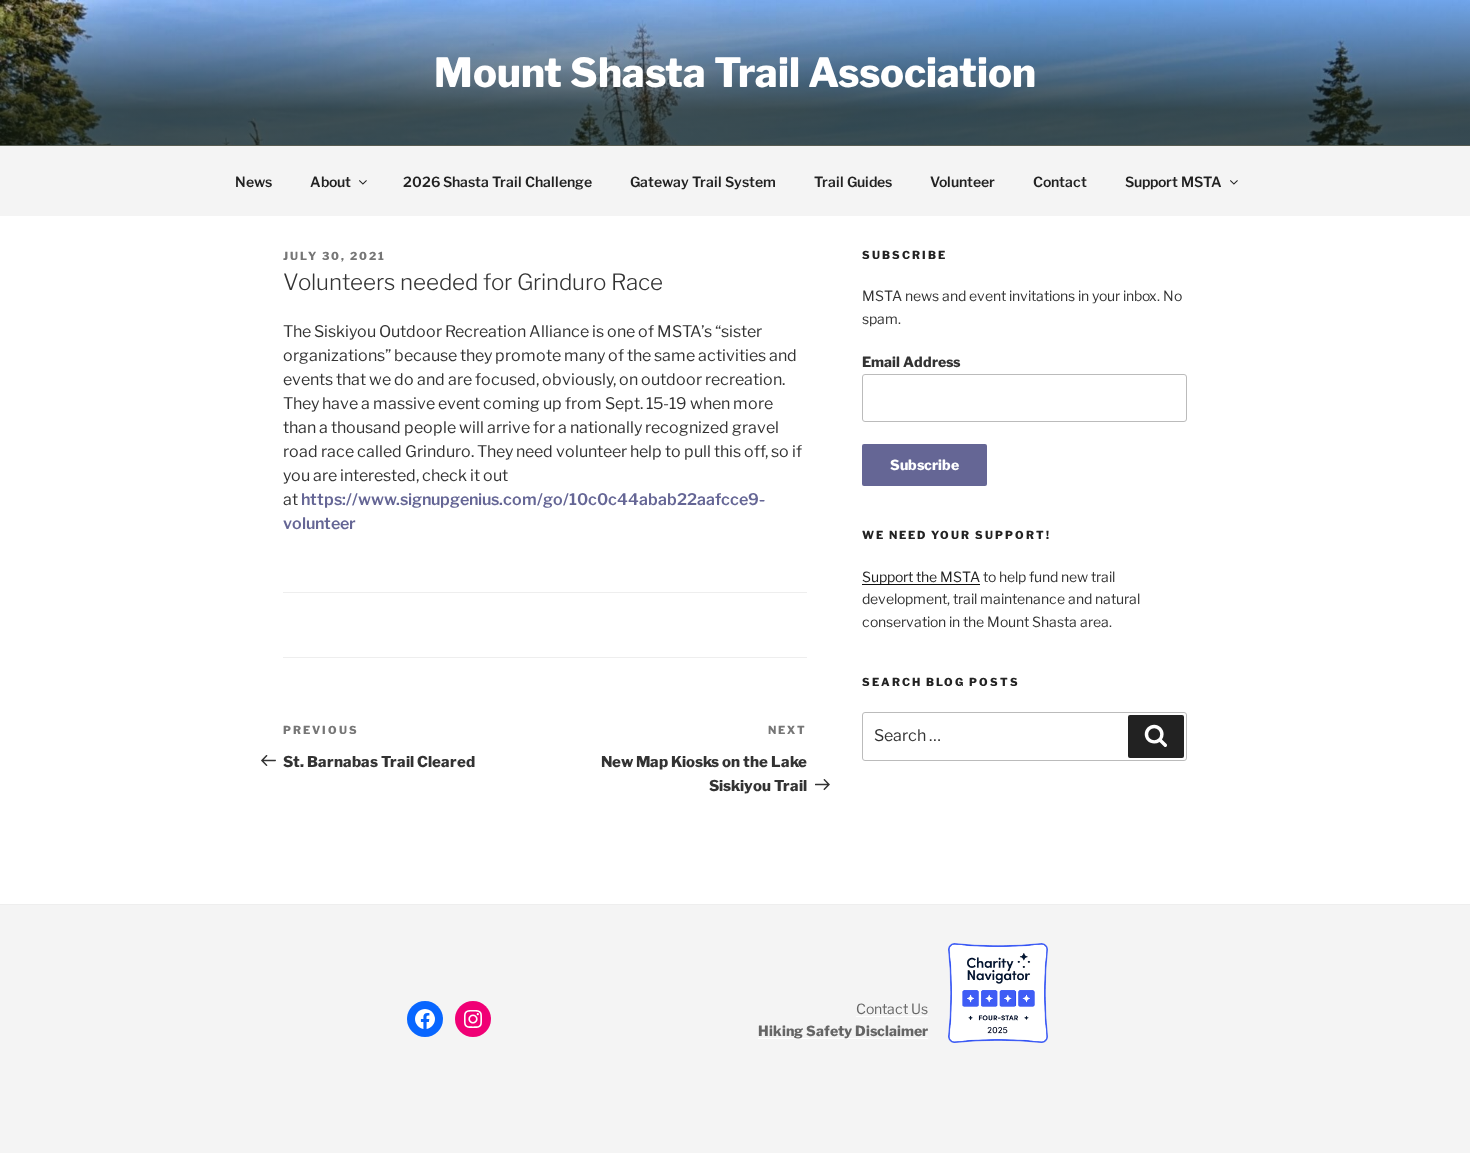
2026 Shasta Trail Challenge (497, 181)
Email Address (911, 361)
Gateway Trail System (703, 181)
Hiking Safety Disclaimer (843, 1030)
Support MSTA (1173, 181)
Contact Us (892, 1008)
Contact (1060, 181)
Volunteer (962, 181)
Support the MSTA (921, 576)
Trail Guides (853, 181)
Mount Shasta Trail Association (735, 72)
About (330, 181)
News (253, 181)
